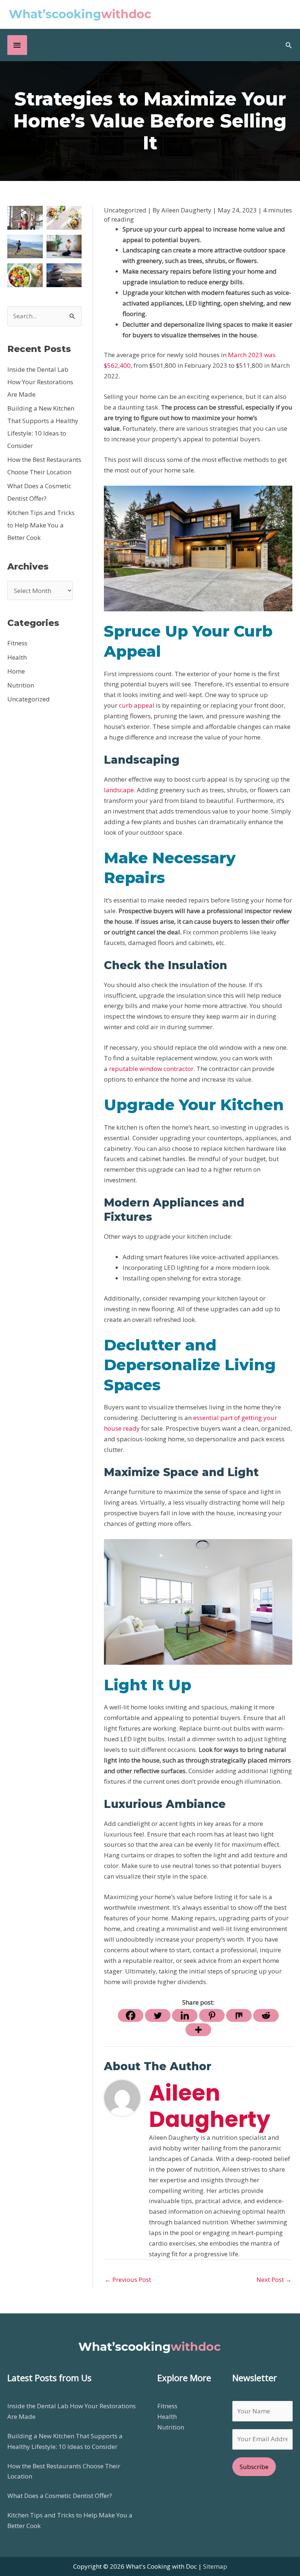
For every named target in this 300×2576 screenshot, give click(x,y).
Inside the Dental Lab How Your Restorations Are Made (40, 382)
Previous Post (128, 2280)
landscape (119, 790)
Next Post (274, 2280)
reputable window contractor (151, 1069)
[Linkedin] (185, 2015)
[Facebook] (131, 2015)
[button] (289, 45)
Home (16, 671)
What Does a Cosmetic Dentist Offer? (60, 2496)
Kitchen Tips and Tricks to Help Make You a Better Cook (41, 525)
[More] (198, 2030)
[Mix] (239, 2015)
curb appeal (137, 705)
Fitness (17, 643)
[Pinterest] (212, 2015)
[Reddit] (266, 2015)
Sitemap (215, 2566)
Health (17, 657)
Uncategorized (29, 699)
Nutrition (21, 685)
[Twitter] (158, 2015)
